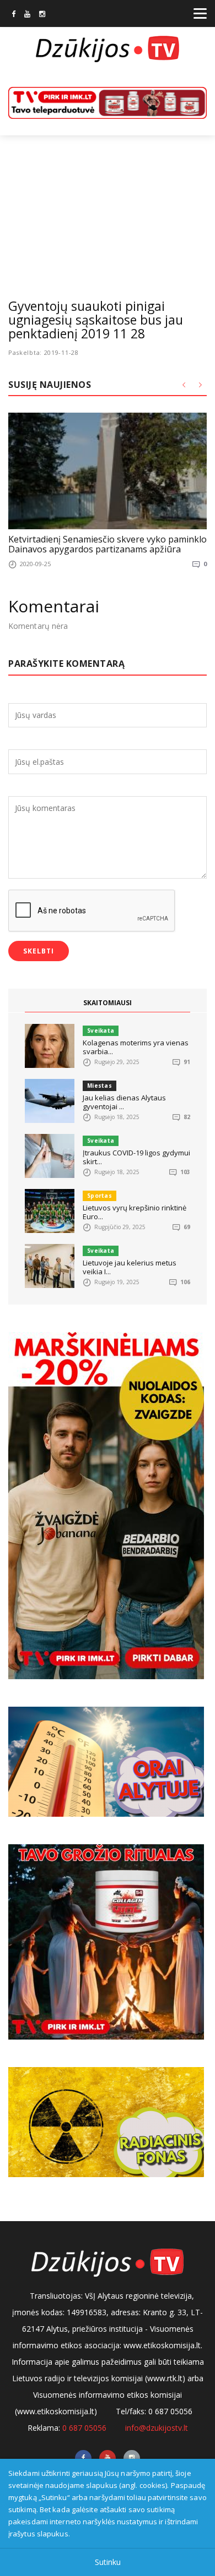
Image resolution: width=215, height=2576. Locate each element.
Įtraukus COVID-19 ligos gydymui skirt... (136, 1157)
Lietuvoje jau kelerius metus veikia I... (130, 1267)
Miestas (100, 1086)
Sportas (100, 1196)
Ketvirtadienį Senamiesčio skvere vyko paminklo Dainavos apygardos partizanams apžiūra (108, 544)
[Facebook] (14, 15)
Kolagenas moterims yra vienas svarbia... (136, 1047)
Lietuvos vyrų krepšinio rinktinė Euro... (135, 1212)
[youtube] (27, 15)
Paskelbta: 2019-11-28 (44, 352)
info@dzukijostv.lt (157, 2428)
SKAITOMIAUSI (108, 1003)
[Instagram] (42, 15)
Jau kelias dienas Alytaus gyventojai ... (124, 1102)
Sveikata (101, 1031)
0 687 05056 (84, 2428)
